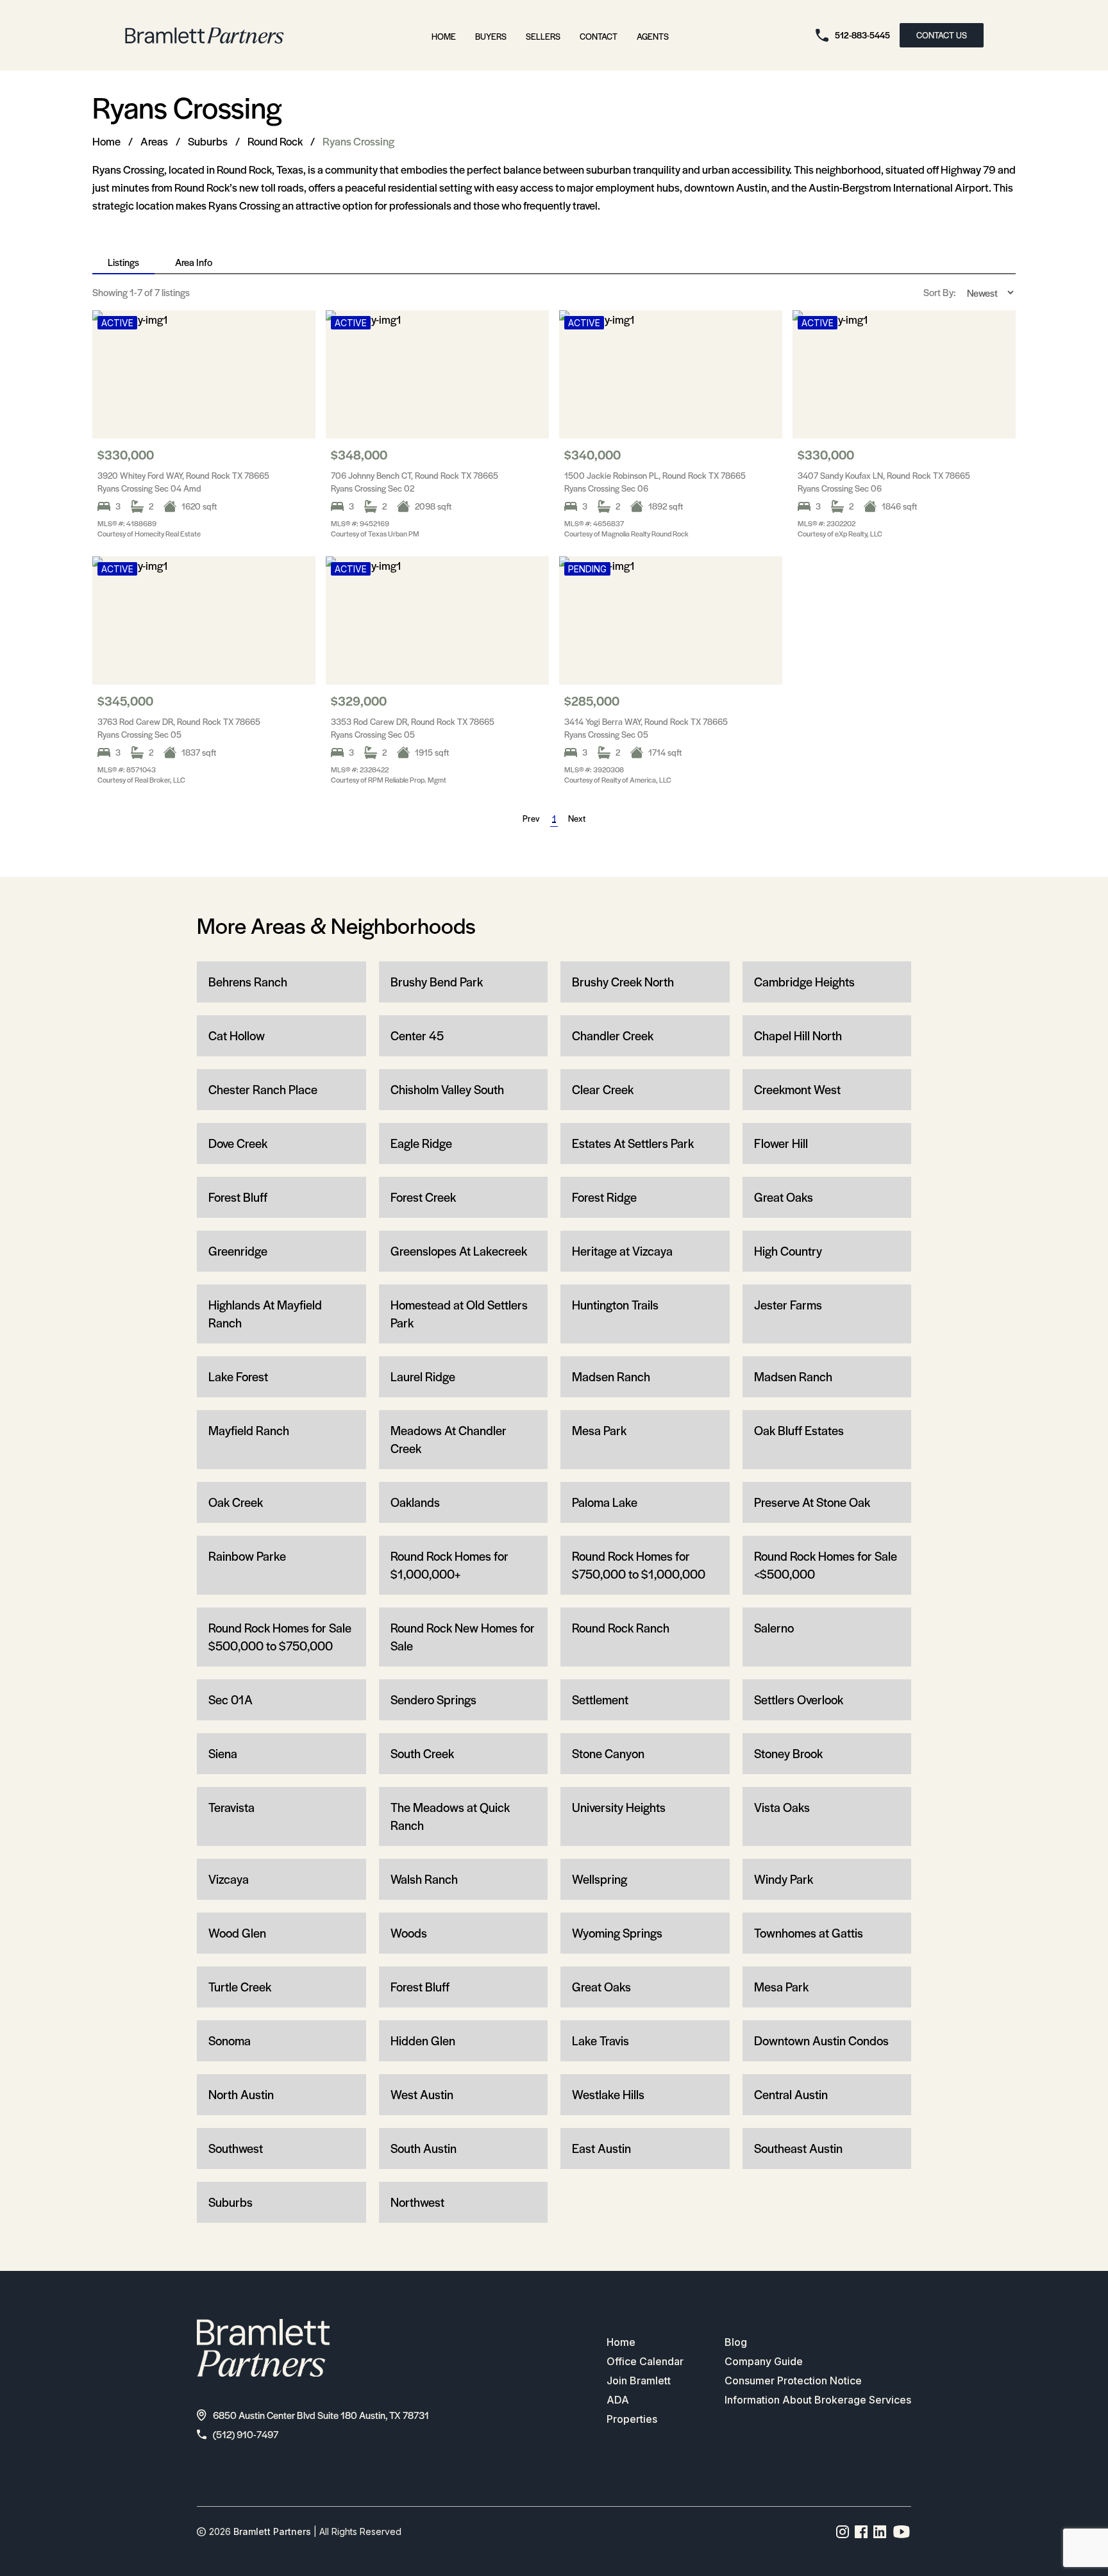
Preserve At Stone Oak (812, 1502)
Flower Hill (781, 1143)
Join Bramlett (639, 2381)
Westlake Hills (608, 2094)
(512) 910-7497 (246, 2434)
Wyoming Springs (617, 1933)
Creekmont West (797, 1089)
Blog (736, 2342)
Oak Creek (236, 1502)
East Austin (601, 2148)
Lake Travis (600, 2040)
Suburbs (208, 141)
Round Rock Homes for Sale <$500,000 (826, 1565)
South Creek (422, 1753)
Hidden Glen (423, 2040)
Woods (409, 1933)
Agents (653, 36)
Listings (123, 262)
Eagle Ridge (421, 1143)
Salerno (774, 1628)
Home (444, 36)
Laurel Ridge (423, 1376)
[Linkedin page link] (880, 2532)
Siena (223, 1753)
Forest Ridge (604, 1197)
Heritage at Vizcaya (622, 1251)
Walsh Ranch (424, 1879)
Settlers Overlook (799, 1699)
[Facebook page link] (861, 2532)
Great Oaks (784, 1197)
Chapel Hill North (798, 1035)
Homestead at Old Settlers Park (459, 1314)
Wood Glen (237, 1933)
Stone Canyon (608, 1753)
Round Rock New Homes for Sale (463, 1637)
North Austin (241, 2094)
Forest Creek (423, 1197)
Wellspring (600, 1879)
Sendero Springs (433, 1699)
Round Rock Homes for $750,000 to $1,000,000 (639, 1565)
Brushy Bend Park (437, 982)
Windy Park (784, 1879)
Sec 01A (231, 1699)
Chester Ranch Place (263, 1089)
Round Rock (275, 141)
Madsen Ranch (611, 1376)
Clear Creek (603, 1089)
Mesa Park (599, 1430)
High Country (788, 1251)
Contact (599, 36)
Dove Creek (238, 1143)
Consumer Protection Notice (793, 2381)
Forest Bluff (238, 1197)
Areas (154, 141)
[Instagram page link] (843, 2532)
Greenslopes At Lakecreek (459, 1251)
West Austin (422, 2094)
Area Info (194, 262)
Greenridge (238, 1251)
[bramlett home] (205, 36)
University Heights (619, 1807)
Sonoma (230, 2040)
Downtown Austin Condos (821, 2040)
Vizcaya (229, 1879)
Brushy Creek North (623, 982)
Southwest (236, 2148)
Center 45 (417, 1035)
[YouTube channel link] (902, 2532)
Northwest (417, 2202)
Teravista (231, 1807)
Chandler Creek (613, 1035)
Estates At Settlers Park (633, 1143)
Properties (632, 2419)
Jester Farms (788, 1305)
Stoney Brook (788, 1753)
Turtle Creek (240, 1987)
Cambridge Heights (804, 982)
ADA (618, 2400)
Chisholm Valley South (447, 1089)
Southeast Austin (798, 2148)
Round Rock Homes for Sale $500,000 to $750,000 (280, 1637)
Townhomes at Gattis (809, 1933)
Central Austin (791, 2094)
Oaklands (415, 1502)
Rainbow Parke (247, 1556)
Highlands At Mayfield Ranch (265, 1314)
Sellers (543, 36)
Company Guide (764, 2361)
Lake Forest (238, 1376)
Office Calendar (645, 2361)
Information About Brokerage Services (818, 2400)
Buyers (491, 36)
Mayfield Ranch (249, 1430)
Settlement (600, 1699)
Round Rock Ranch (621, 1628)
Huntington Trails (615, 1305)
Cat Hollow (237, 1035)
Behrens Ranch (248, 982)
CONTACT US (942, 35)
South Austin (424, 2148)
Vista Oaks (782, 1807)
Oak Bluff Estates (799, 1430)
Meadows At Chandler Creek (449, 1439)
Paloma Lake (605, 1502)
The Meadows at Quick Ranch (450, 1816)
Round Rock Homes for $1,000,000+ (449, 1565)
